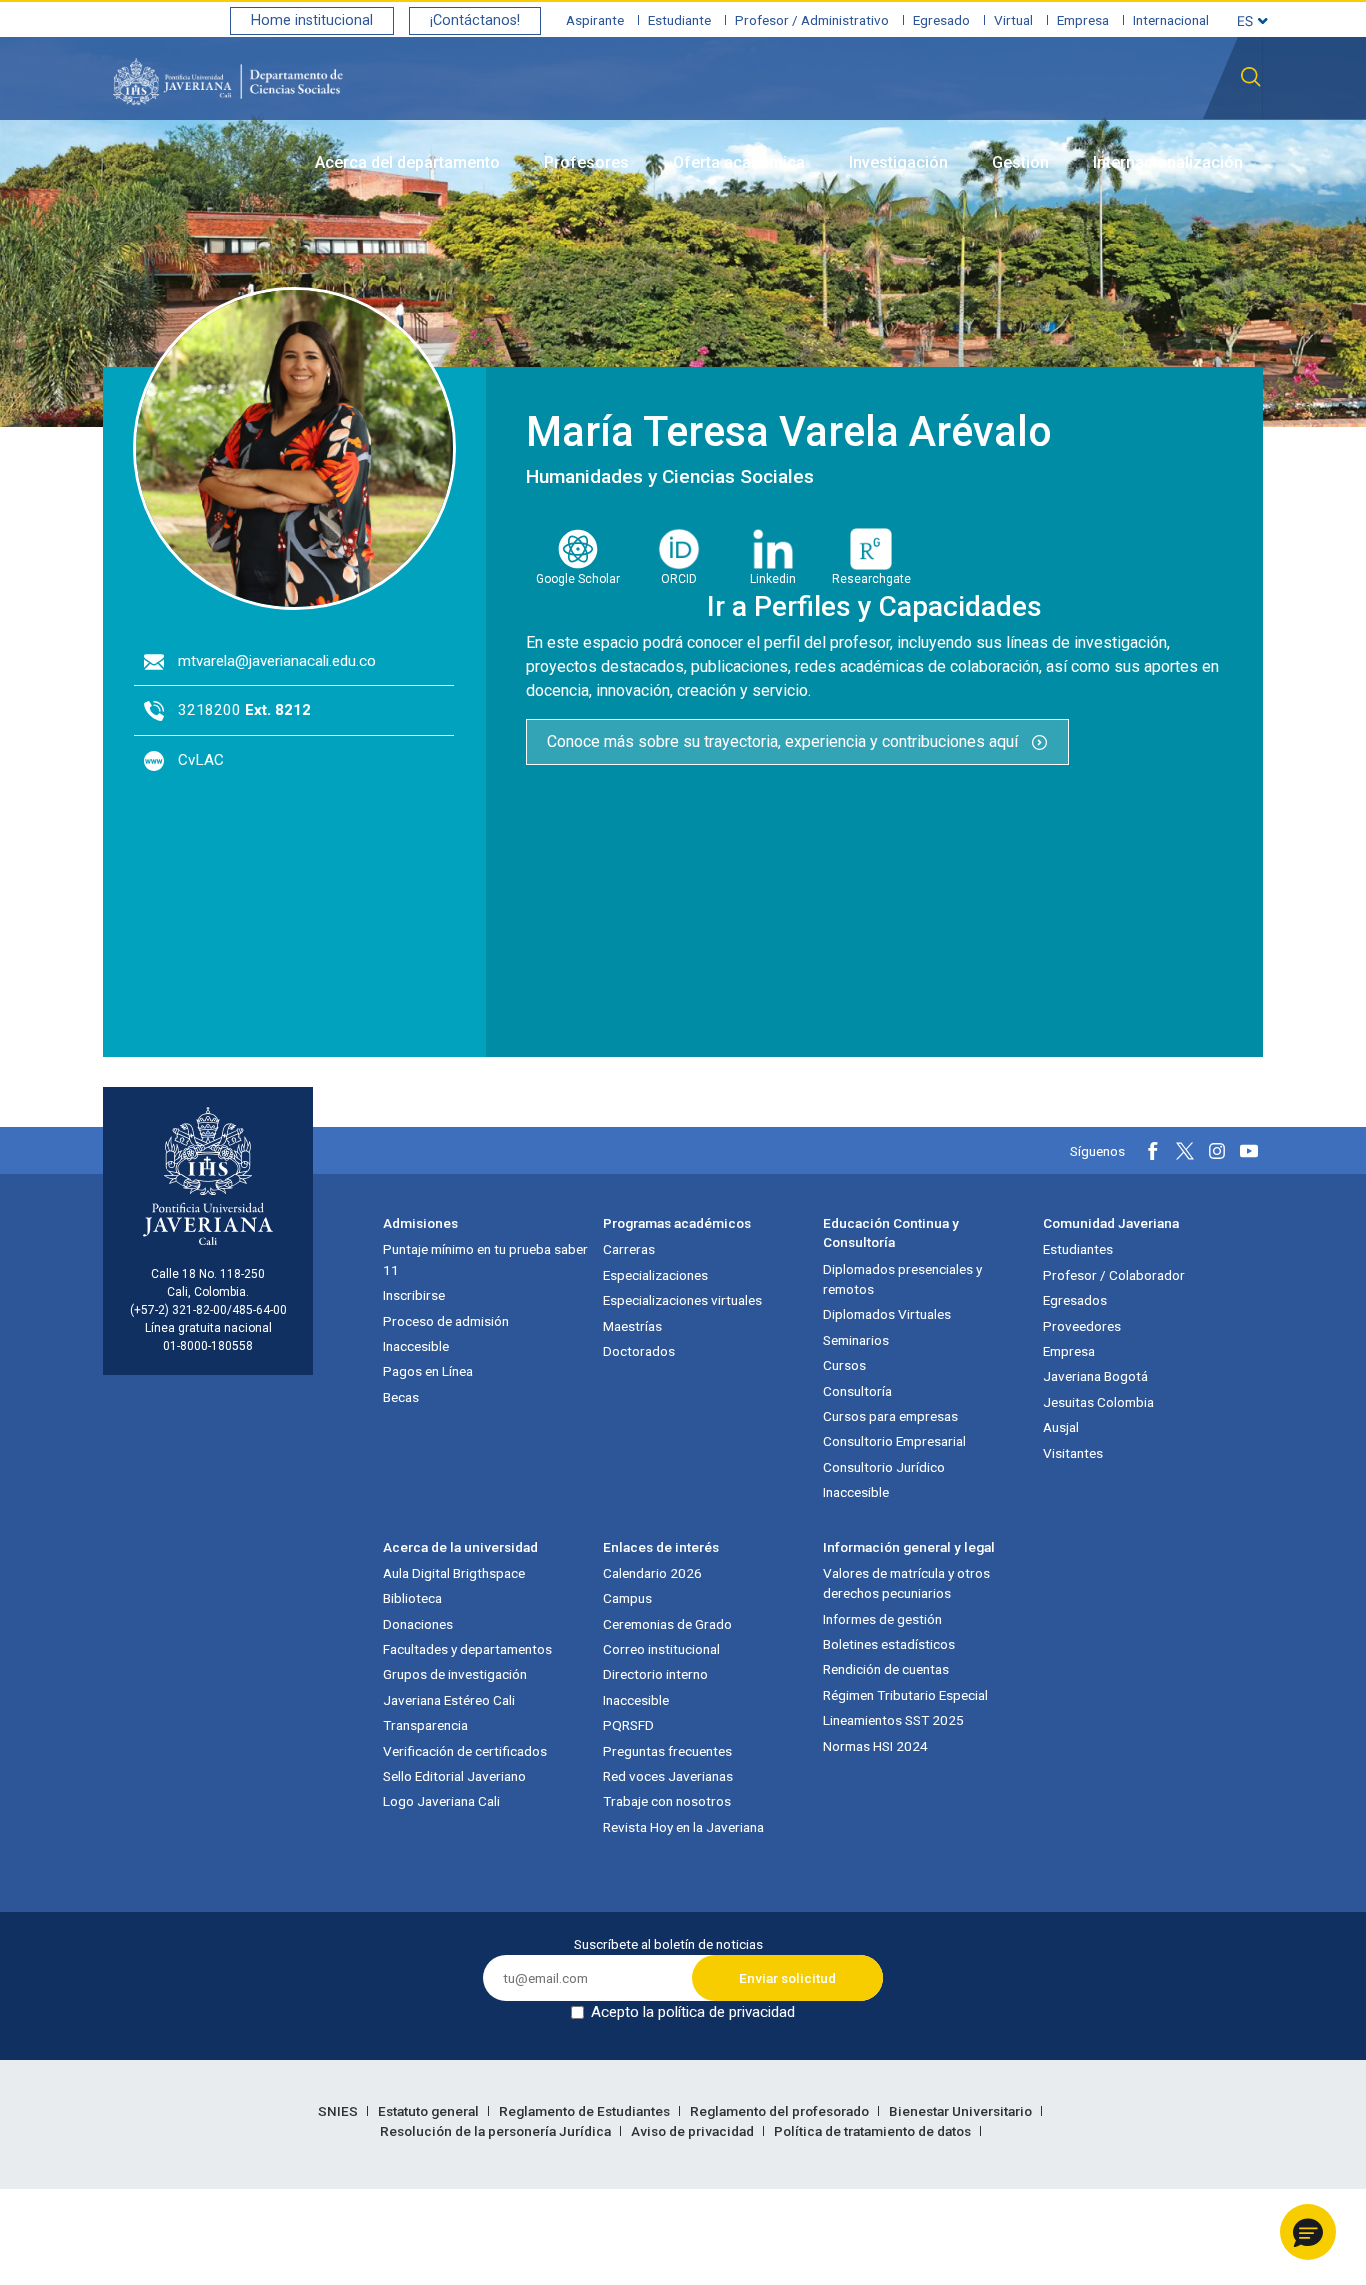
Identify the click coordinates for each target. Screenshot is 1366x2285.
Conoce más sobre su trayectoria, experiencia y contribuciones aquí (784, 741)
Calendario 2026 (652, 1573)
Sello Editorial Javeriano (454, 1776)
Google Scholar (578, 579)
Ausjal (1061, 1427)
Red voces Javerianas (668, 1776)
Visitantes (1073, 1453)
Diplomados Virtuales (887, 1314)
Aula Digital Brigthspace (454, 1573)
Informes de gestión (882, 1619)
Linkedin (773, 579)
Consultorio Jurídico (884, 1467)
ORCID (679, 579)
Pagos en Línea (428, 1371)
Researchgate (871, 579)
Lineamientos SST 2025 (893, 1720)
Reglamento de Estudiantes (586, 2111)
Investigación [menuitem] (898, 162)
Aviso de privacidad (694, 2131)
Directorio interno (655, 1674)
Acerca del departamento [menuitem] (407, 162)
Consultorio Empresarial (894, 1441)
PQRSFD (628, 1725)
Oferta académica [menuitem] (739, 162)
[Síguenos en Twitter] (1185, 1151)
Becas (401, 1397)
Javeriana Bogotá (1095, 1376)
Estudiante (679, 20)
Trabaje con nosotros (667, 1801)
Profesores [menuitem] (586, 162)
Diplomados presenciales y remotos (902, 1279)
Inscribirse (414, 1295)
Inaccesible (416, 1346)
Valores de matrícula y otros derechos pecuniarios (906, 1583)
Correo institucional (661, 1649)
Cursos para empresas (890, 1416)
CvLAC (201, 760)
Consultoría (857, 1391)
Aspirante (595, 20)
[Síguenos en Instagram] (1217, 1151)
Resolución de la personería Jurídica (497, 2131)
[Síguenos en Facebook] (1153, 1151)
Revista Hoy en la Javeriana (683, 1827)
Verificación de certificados (465, 1751)
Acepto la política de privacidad (693, 2012)
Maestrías (632, 1326)
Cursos (844, 1365)
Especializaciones (655, 1275)
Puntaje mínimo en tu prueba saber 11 (485, 1259)
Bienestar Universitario (962, 2111)
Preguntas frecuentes (667, 1751)
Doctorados (639, 1351)
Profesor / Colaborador (1114, 1275)
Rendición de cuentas (886, 1669)
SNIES (339, 2111)
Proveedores (1082, 1326)
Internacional (1171, 20)
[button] (1308, 2232)
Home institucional (312, 20)
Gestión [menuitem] (1020, 162)
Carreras (629, 1249)
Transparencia (425, 1725)
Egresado (941, 20)
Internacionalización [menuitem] (1168, 162)
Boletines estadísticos (889, 1644)
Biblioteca (412, 1598)
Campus (627, 1598)
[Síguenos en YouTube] (1249, 1151)
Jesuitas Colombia (1098, 1402)
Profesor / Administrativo (812, 20)
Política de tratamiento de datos (874, 2131)
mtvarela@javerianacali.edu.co (277, 661)
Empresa (1083, 20)
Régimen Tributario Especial (905, 1695)
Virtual (1013, 20)
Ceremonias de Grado (667, 1624)
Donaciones (418, 1624)
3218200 (244, 710)
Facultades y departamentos (467, 1649)
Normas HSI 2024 (875, 1746)
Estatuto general (430, 2111)
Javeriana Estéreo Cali (449, 1700)
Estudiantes (1078, 1249)
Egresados (1075, 1300)
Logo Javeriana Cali (441, 1801)
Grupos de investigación (455, 1674)
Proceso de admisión (446, 1321)
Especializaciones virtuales (682, 1300)
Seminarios (856, 1340)
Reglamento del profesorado (781, 2111)
